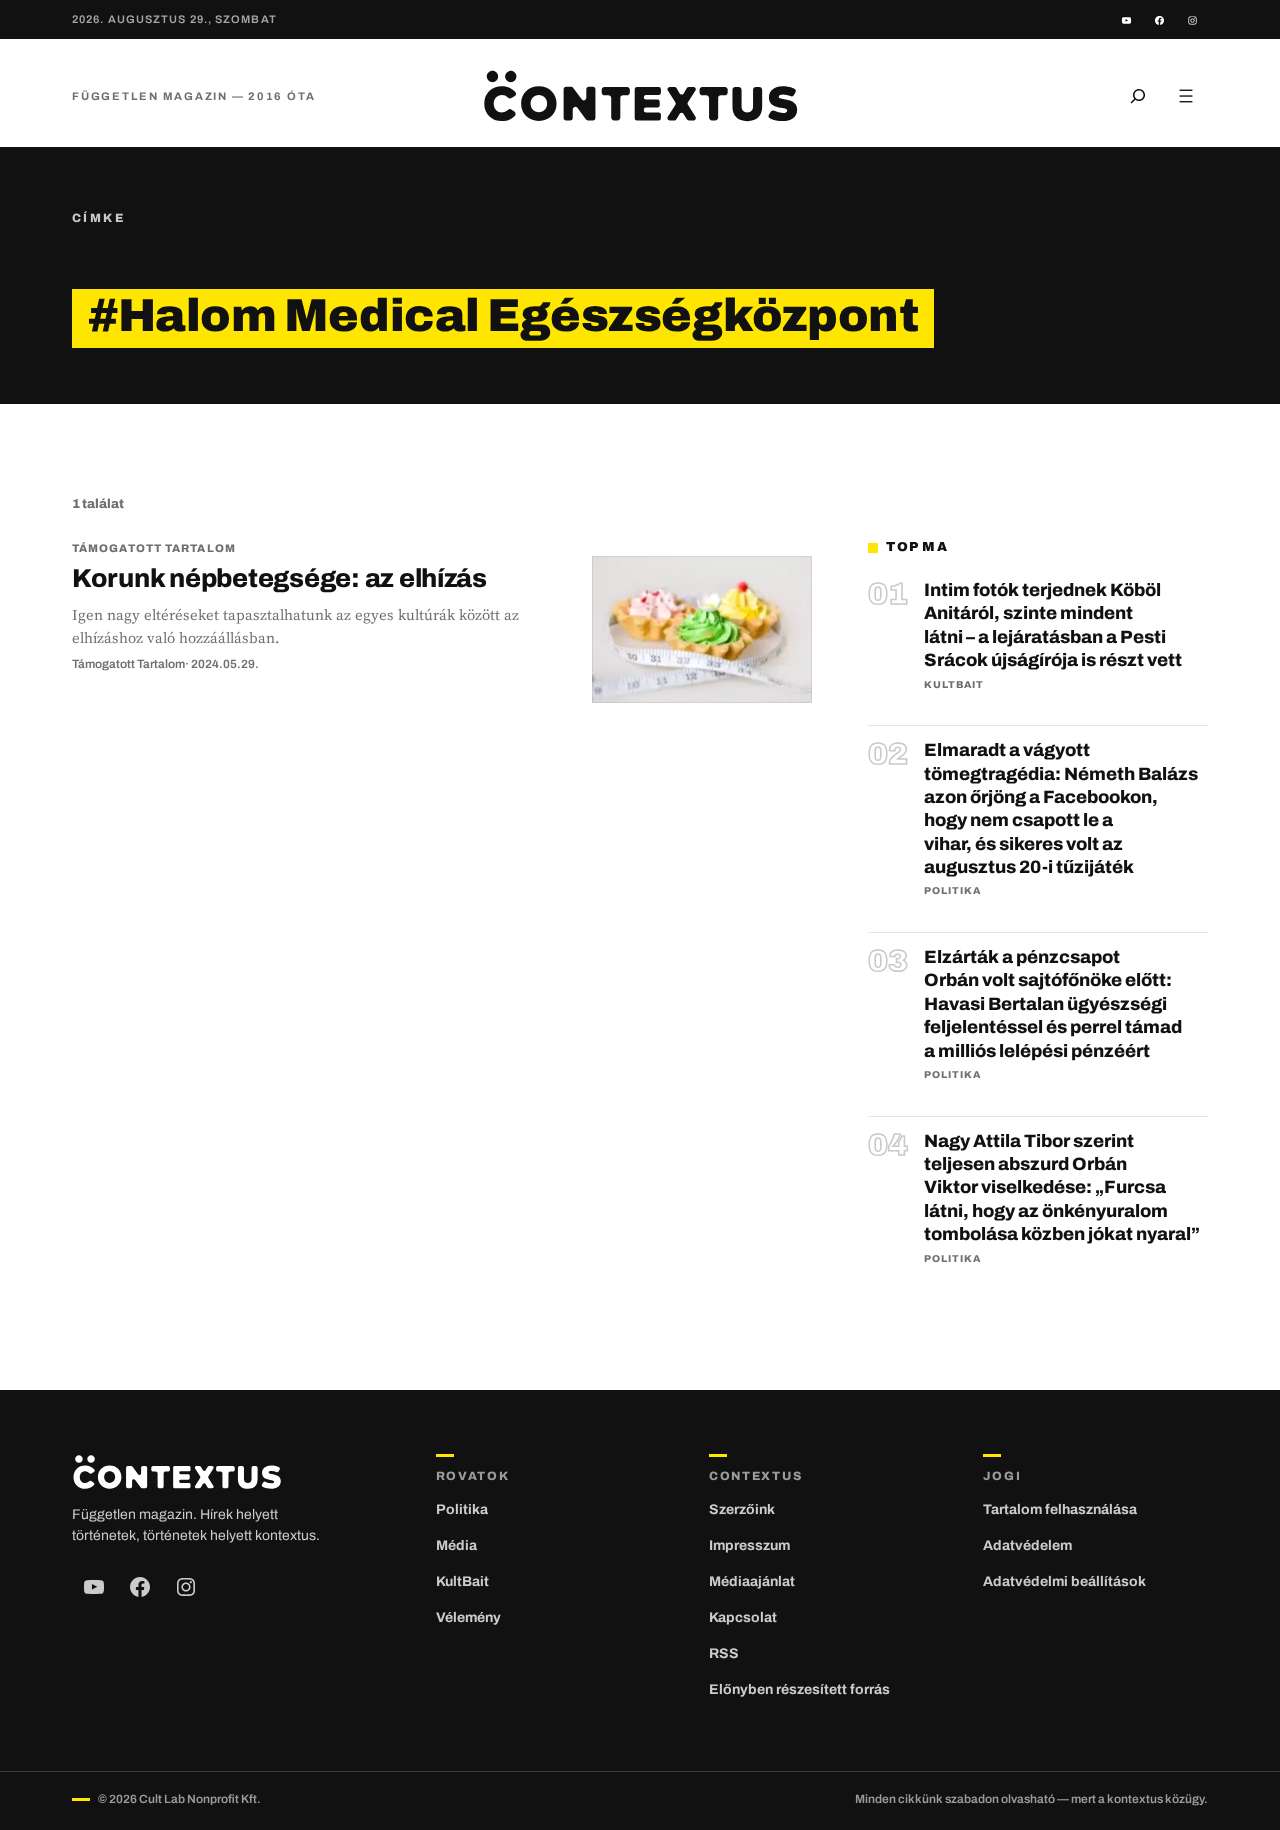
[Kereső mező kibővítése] (1138, 96)
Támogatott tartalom (154, 548)
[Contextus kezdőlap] (640, 96)
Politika (952, 890)
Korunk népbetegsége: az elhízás (279, 578)
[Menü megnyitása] (1186, 96)
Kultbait (954, 684)
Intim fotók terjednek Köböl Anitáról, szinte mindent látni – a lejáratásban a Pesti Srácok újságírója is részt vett (1053, 625)
